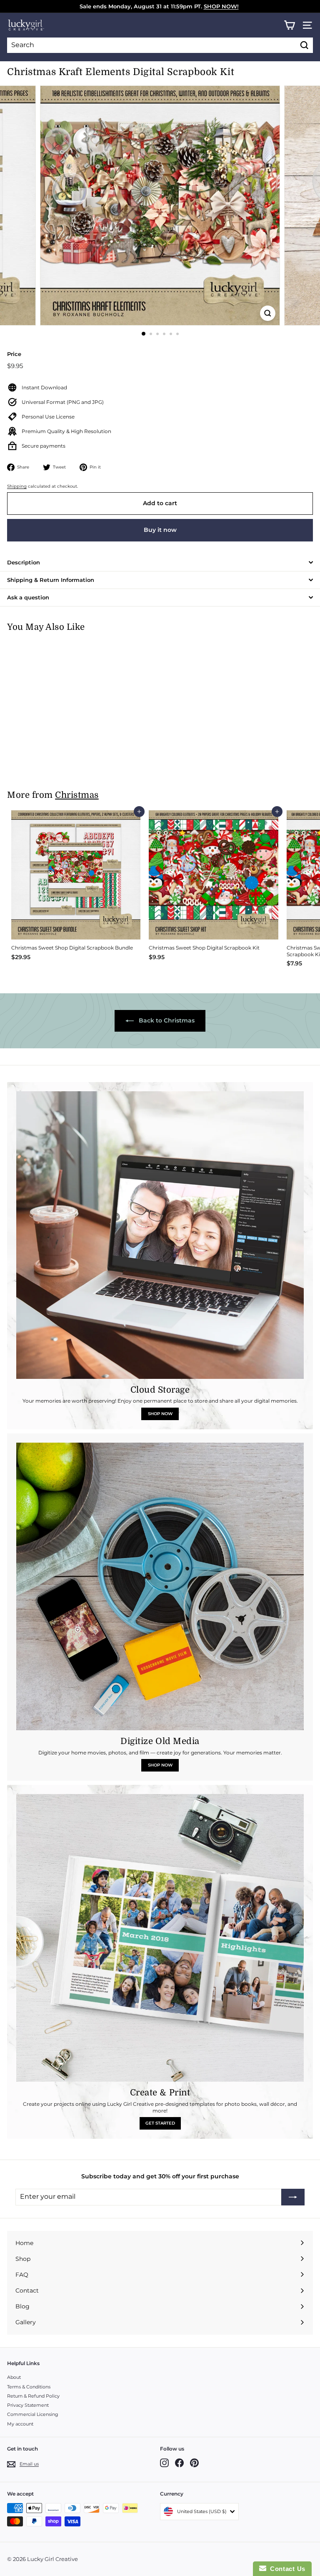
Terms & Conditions (29, 2387)
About (14, 2377)
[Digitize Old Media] (160, 1586)
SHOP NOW (160, 1414)
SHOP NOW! (221, 6)
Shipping (17, 486)
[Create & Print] (160, 1938)
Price (14, 354)
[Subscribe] (293, 2197)
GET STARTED (160, 2123)
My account (20, 2424)
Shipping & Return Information (51, 580)
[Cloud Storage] (160, 1235)
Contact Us (286, 2569)
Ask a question (28, 597)
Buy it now (160, 530)
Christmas (77, 795)
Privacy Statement (28, 2405)
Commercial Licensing (33, 2414)
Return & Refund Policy (33, 2396)
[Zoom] (268, 313)
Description (24, 562)
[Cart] (289, 25)
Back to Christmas (166, 1020)
